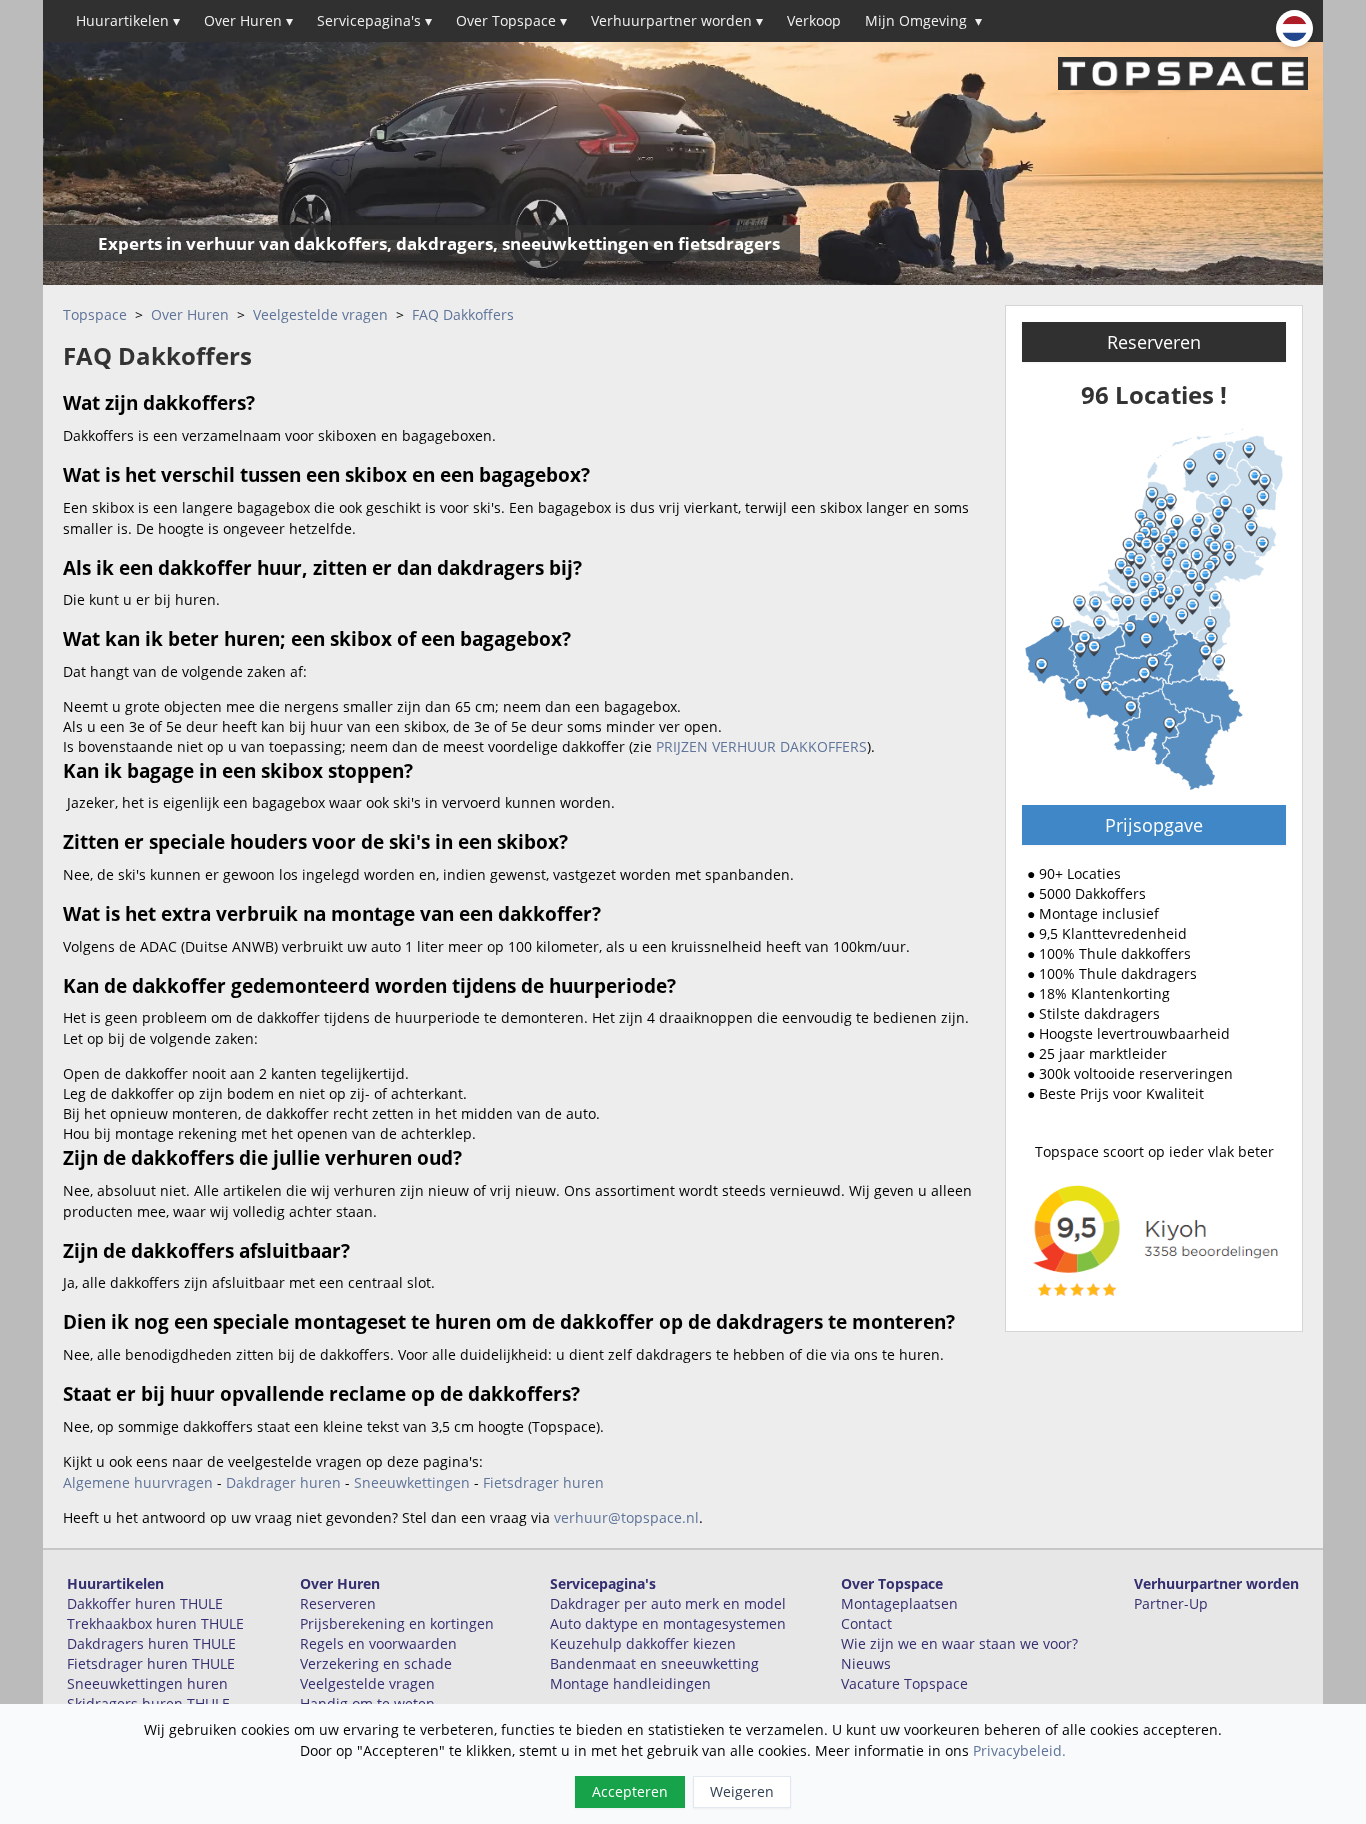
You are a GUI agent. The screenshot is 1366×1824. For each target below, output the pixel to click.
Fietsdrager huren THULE (151, 1663)
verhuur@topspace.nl (626, 1517)
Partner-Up (1171, 1603)
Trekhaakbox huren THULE (155, 1623)
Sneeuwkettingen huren (147, 1683)
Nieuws (866, 1663)
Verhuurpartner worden (677, 20)
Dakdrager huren (283, 1482)
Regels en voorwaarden (378, 1643)
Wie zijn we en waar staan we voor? (959, 1643)
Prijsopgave (1154, 825)
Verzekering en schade (376, 1663)
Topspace (95, 314)
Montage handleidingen (630, 1683)
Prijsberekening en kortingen (397, 1623)
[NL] (1294, 28)
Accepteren (630, 1791)
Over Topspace (511, 20)
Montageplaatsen (899, 1603)
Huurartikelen (128, 20)
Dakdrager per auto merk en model (668, 1603)
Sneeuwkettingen (412, 1482)
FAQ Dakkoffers (463, 314)
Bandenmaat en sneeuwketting (654, 1663)
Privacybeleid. (1019, 1750)
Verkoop (814, 20)
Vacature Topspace (904, 1683)
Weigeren (742, 1791)
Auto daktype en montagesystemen (668, 1623)
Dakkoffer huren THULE (145, 1603)
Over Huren (248, 20)
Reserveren (1154, 342)
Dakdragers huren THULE (151, 1643)
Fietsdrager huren (543, 1482)
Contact (866, 1623)
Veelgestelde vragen (320, 314)
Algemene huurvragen (138, 1482)
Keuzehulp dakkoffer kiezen (643, 1643)
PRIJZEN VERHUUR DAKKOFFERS (761, 746)
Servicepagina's (374, 20)
